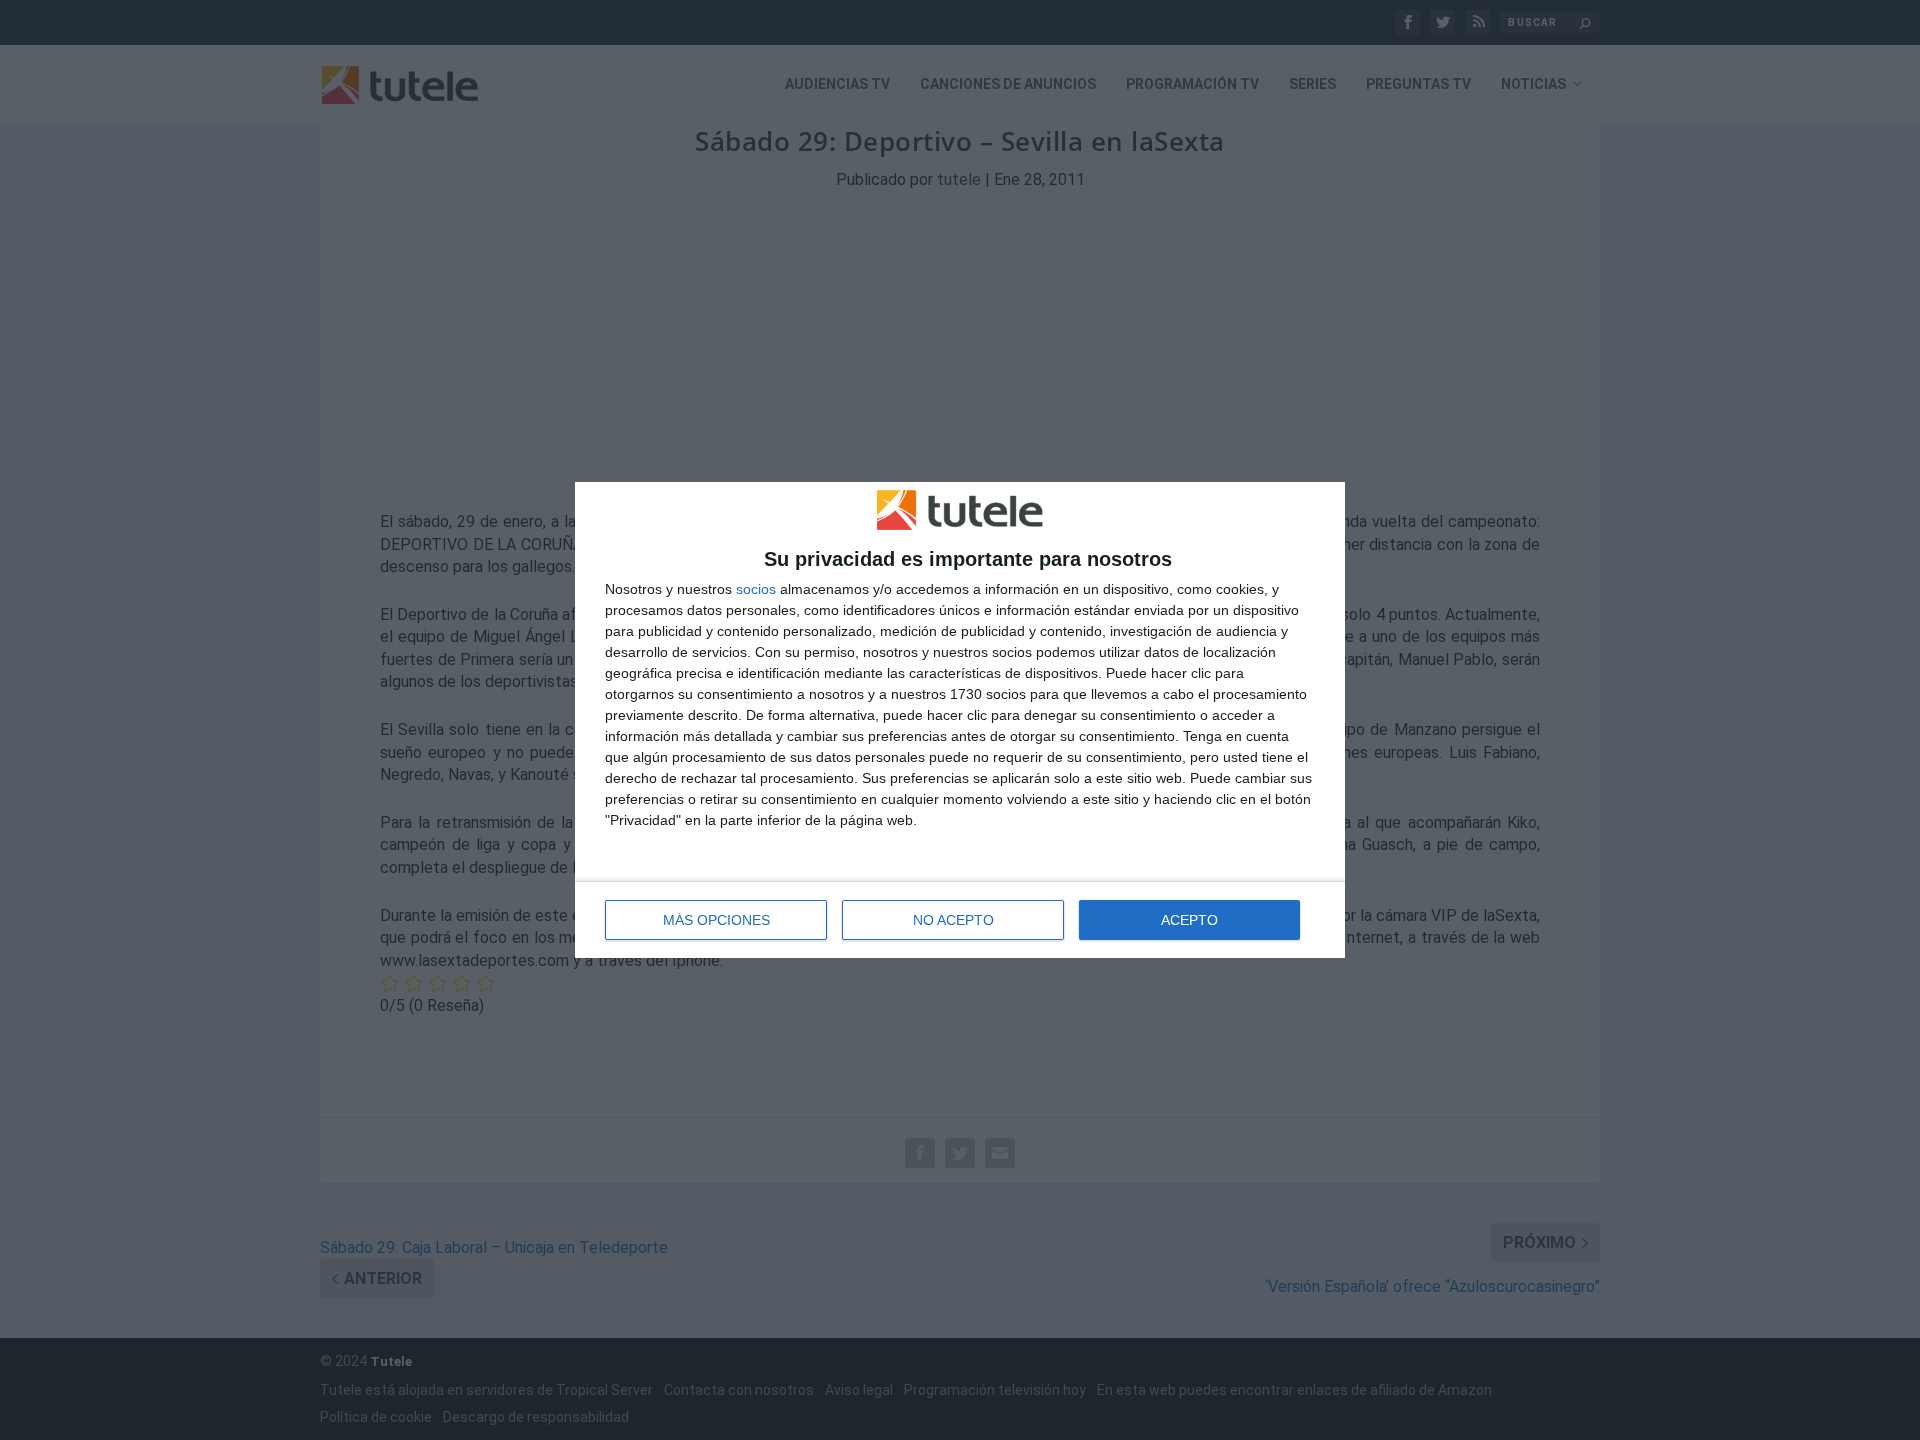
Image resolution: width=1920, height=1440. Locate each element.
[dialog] (960, 720)
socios (756, 589)
